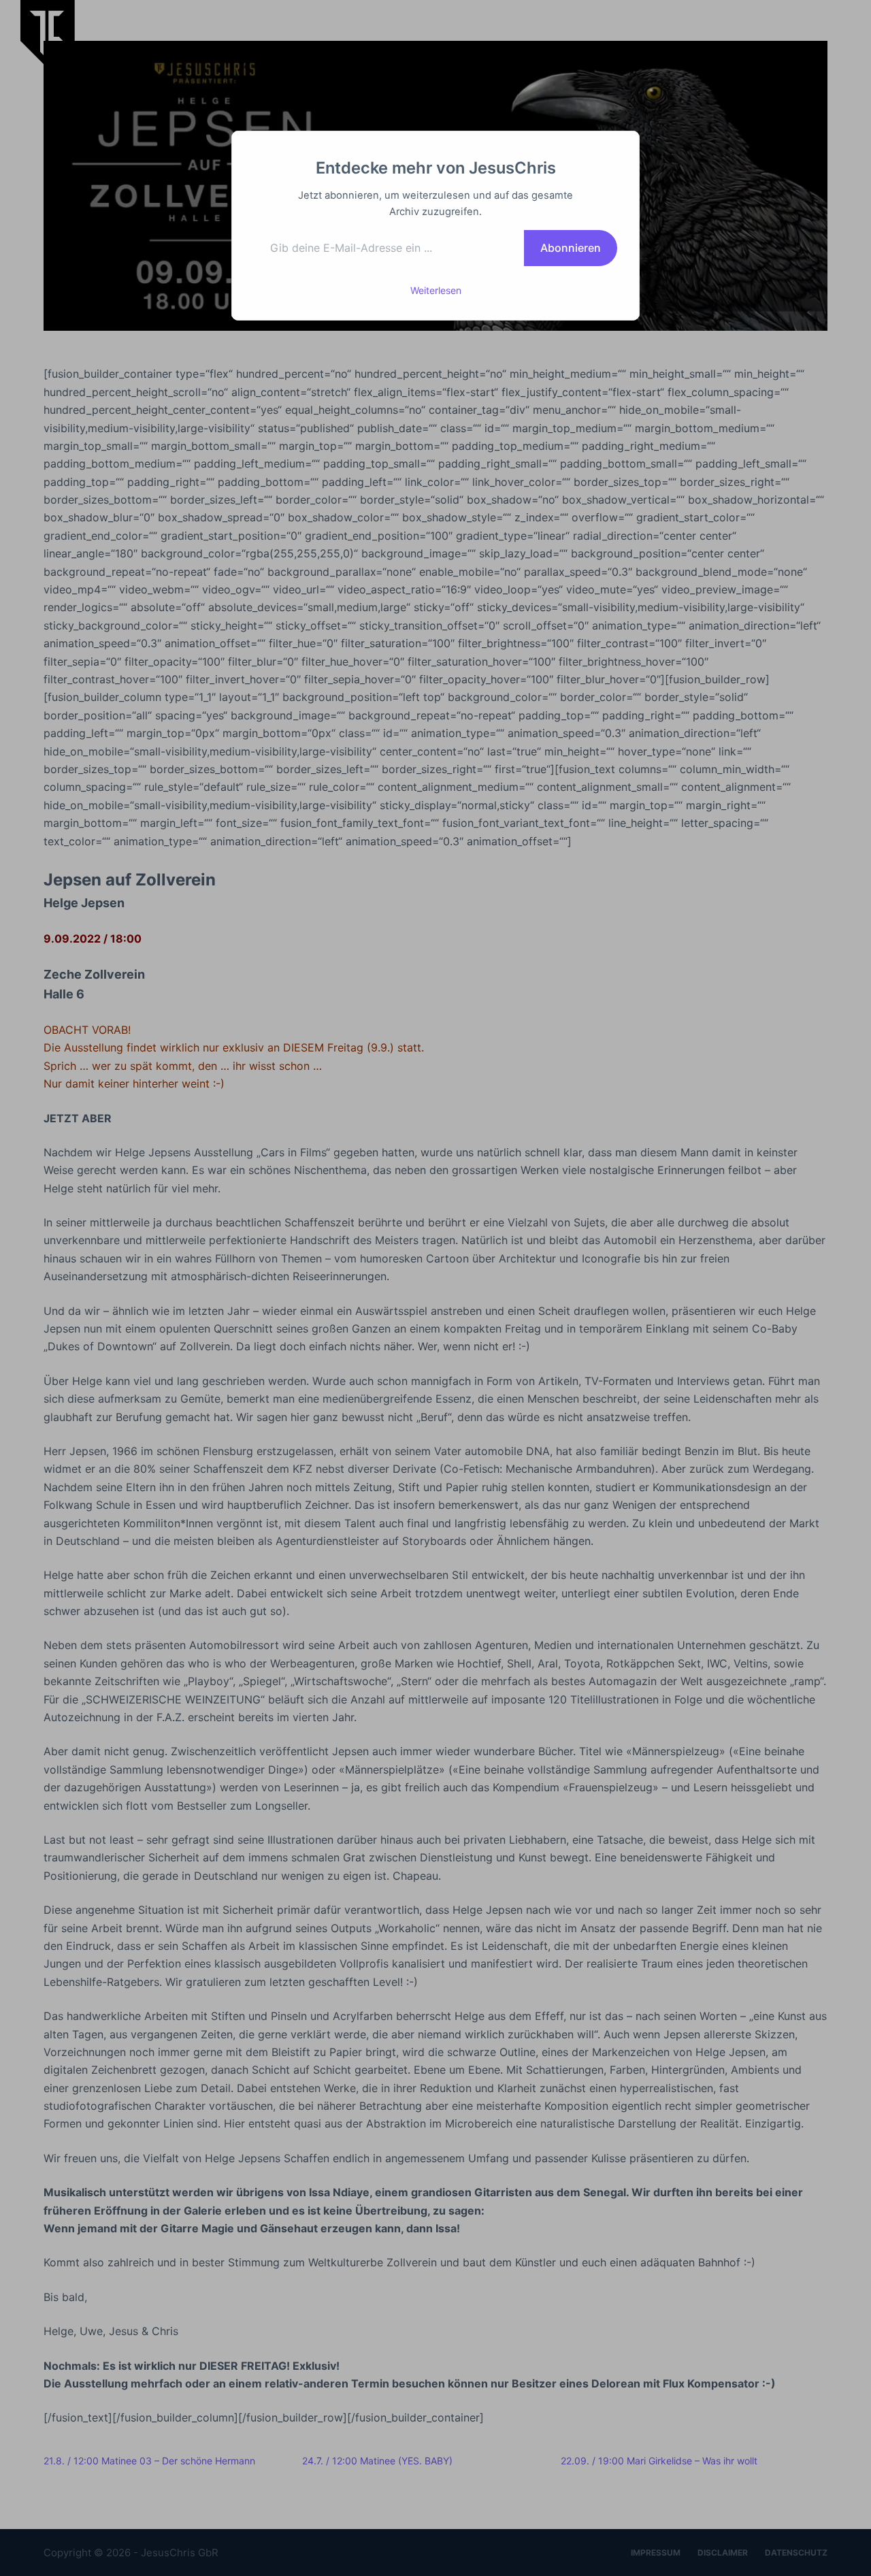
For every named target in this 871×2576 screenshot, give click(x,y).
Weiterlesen (436, 290)
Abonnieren (571, 248)
